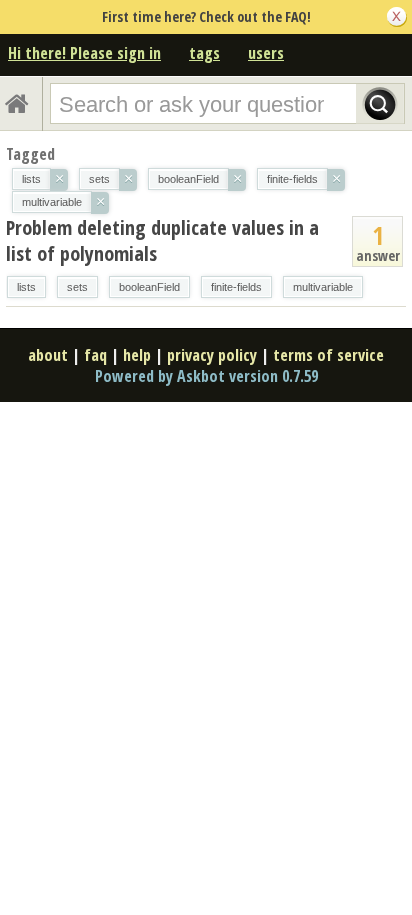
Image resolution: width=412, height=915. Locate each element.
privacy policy (212, 355)
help (137, 355)
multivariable (323, 287)
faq (95, 355)
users (266, 53)
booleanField (149, 287)
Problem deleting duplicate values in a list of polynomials (162, 240)
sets (77, 287)
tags (204, 53)
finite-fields (236, 287)
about (48, 355)
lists (26, 287)
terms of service (328, 355)
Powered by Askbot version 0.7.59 (206, 376)
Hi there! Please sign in (84, 53)
